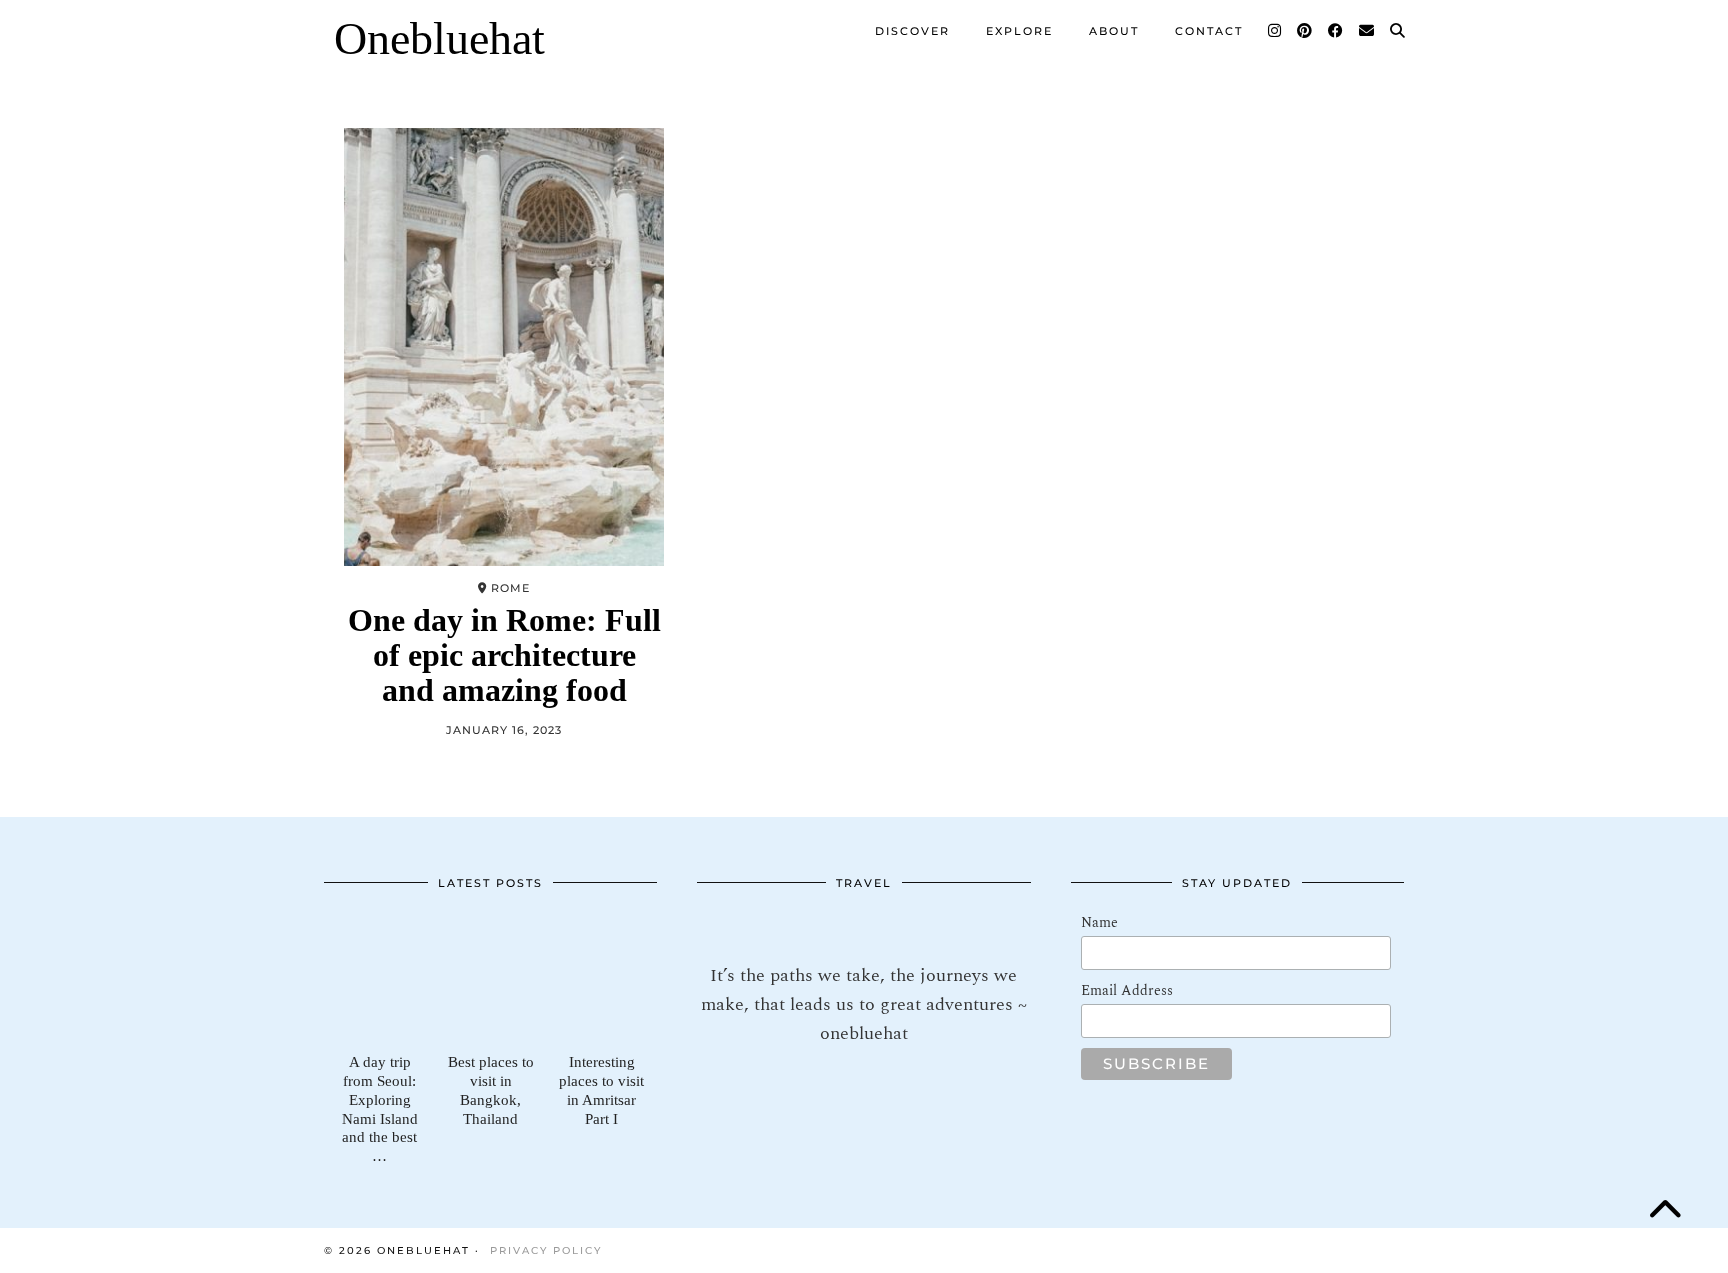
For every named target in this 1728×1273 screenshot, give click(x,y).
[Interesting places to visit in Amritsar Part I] (601, 978)
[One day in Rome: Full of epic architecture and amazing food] (504, 346)
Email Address (1127, 990)
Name (1099, 922)
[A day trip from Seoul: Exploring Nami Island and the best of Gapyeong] (379, 978)
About (1114, 31)
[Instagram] (1275, 31)
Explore (1019, 31)
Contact (1209, 31)
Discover (912, 31)
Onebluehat (439, 38)
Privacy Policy (546, 1250)
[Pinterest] (1305, 31)
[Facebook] (1336, 31)
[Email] (1367, 31)
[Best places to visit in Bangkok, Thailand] (490, 978)
